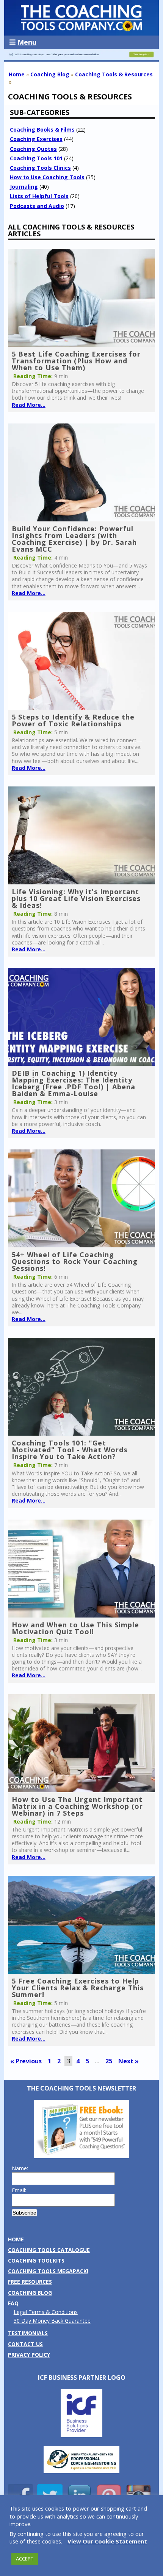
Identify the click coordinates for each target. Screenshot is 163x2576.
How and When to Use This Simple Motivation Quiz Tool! (75, 1628)
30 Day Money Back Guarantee (52, 2321)
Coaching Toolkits (36, 2260)
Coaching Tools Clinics (40, 168)
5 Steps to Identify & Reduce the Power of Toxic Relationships (73, 720)
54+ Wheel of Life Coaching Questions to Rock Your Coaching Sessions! (75, 1261)
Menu (27, 42)
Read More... (29, 405)
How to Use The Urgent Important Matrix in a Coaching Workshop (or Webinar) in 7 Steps (77, 1806)
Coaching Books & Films (42, 129)
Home (17, 74)
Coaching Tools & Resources (114, 74)
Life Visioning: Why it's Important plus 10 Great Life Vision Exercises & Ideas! (76, 898)
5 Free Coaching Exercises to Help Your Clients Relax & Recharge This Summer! (78, 1988)
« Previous (26, 2061)
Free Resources (30, 2282)
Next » (129, 2061)
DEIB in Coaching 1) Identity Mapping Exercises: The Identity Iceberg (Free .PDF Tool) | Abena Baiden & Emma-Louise (74, 1083)
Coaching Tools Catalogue (49, 2250)
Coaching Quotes (33, 149)
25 (109, 2061)
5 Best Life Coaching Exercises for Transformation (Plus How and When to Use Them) (76, 361)
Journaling (24, 187)
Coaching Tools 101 (36, 158)
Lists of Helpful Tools (39, 196)
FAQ (13, 2303)
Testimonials (28, 2333)
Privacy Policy (29, 2355)
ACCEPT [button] (25, 2559)
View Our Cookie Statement (107, 2541)
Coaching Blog (50, 74)
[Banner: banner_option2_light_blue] (82, 58)
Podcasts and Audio (37, 206)
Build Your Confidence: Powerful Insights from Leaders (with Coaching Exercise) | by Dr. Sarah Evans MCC (74, 539)
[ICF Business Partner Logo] (81, 2435)
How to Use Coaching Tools (47, 177)
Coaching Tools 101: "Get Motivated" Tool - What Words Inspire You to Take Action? (70, 1450)
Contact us (25, 2344)
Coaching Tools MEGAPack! (48, 2271)
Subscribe (24, 2213)
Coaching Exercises (36, 139)
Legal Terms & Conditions (46, 2312)
